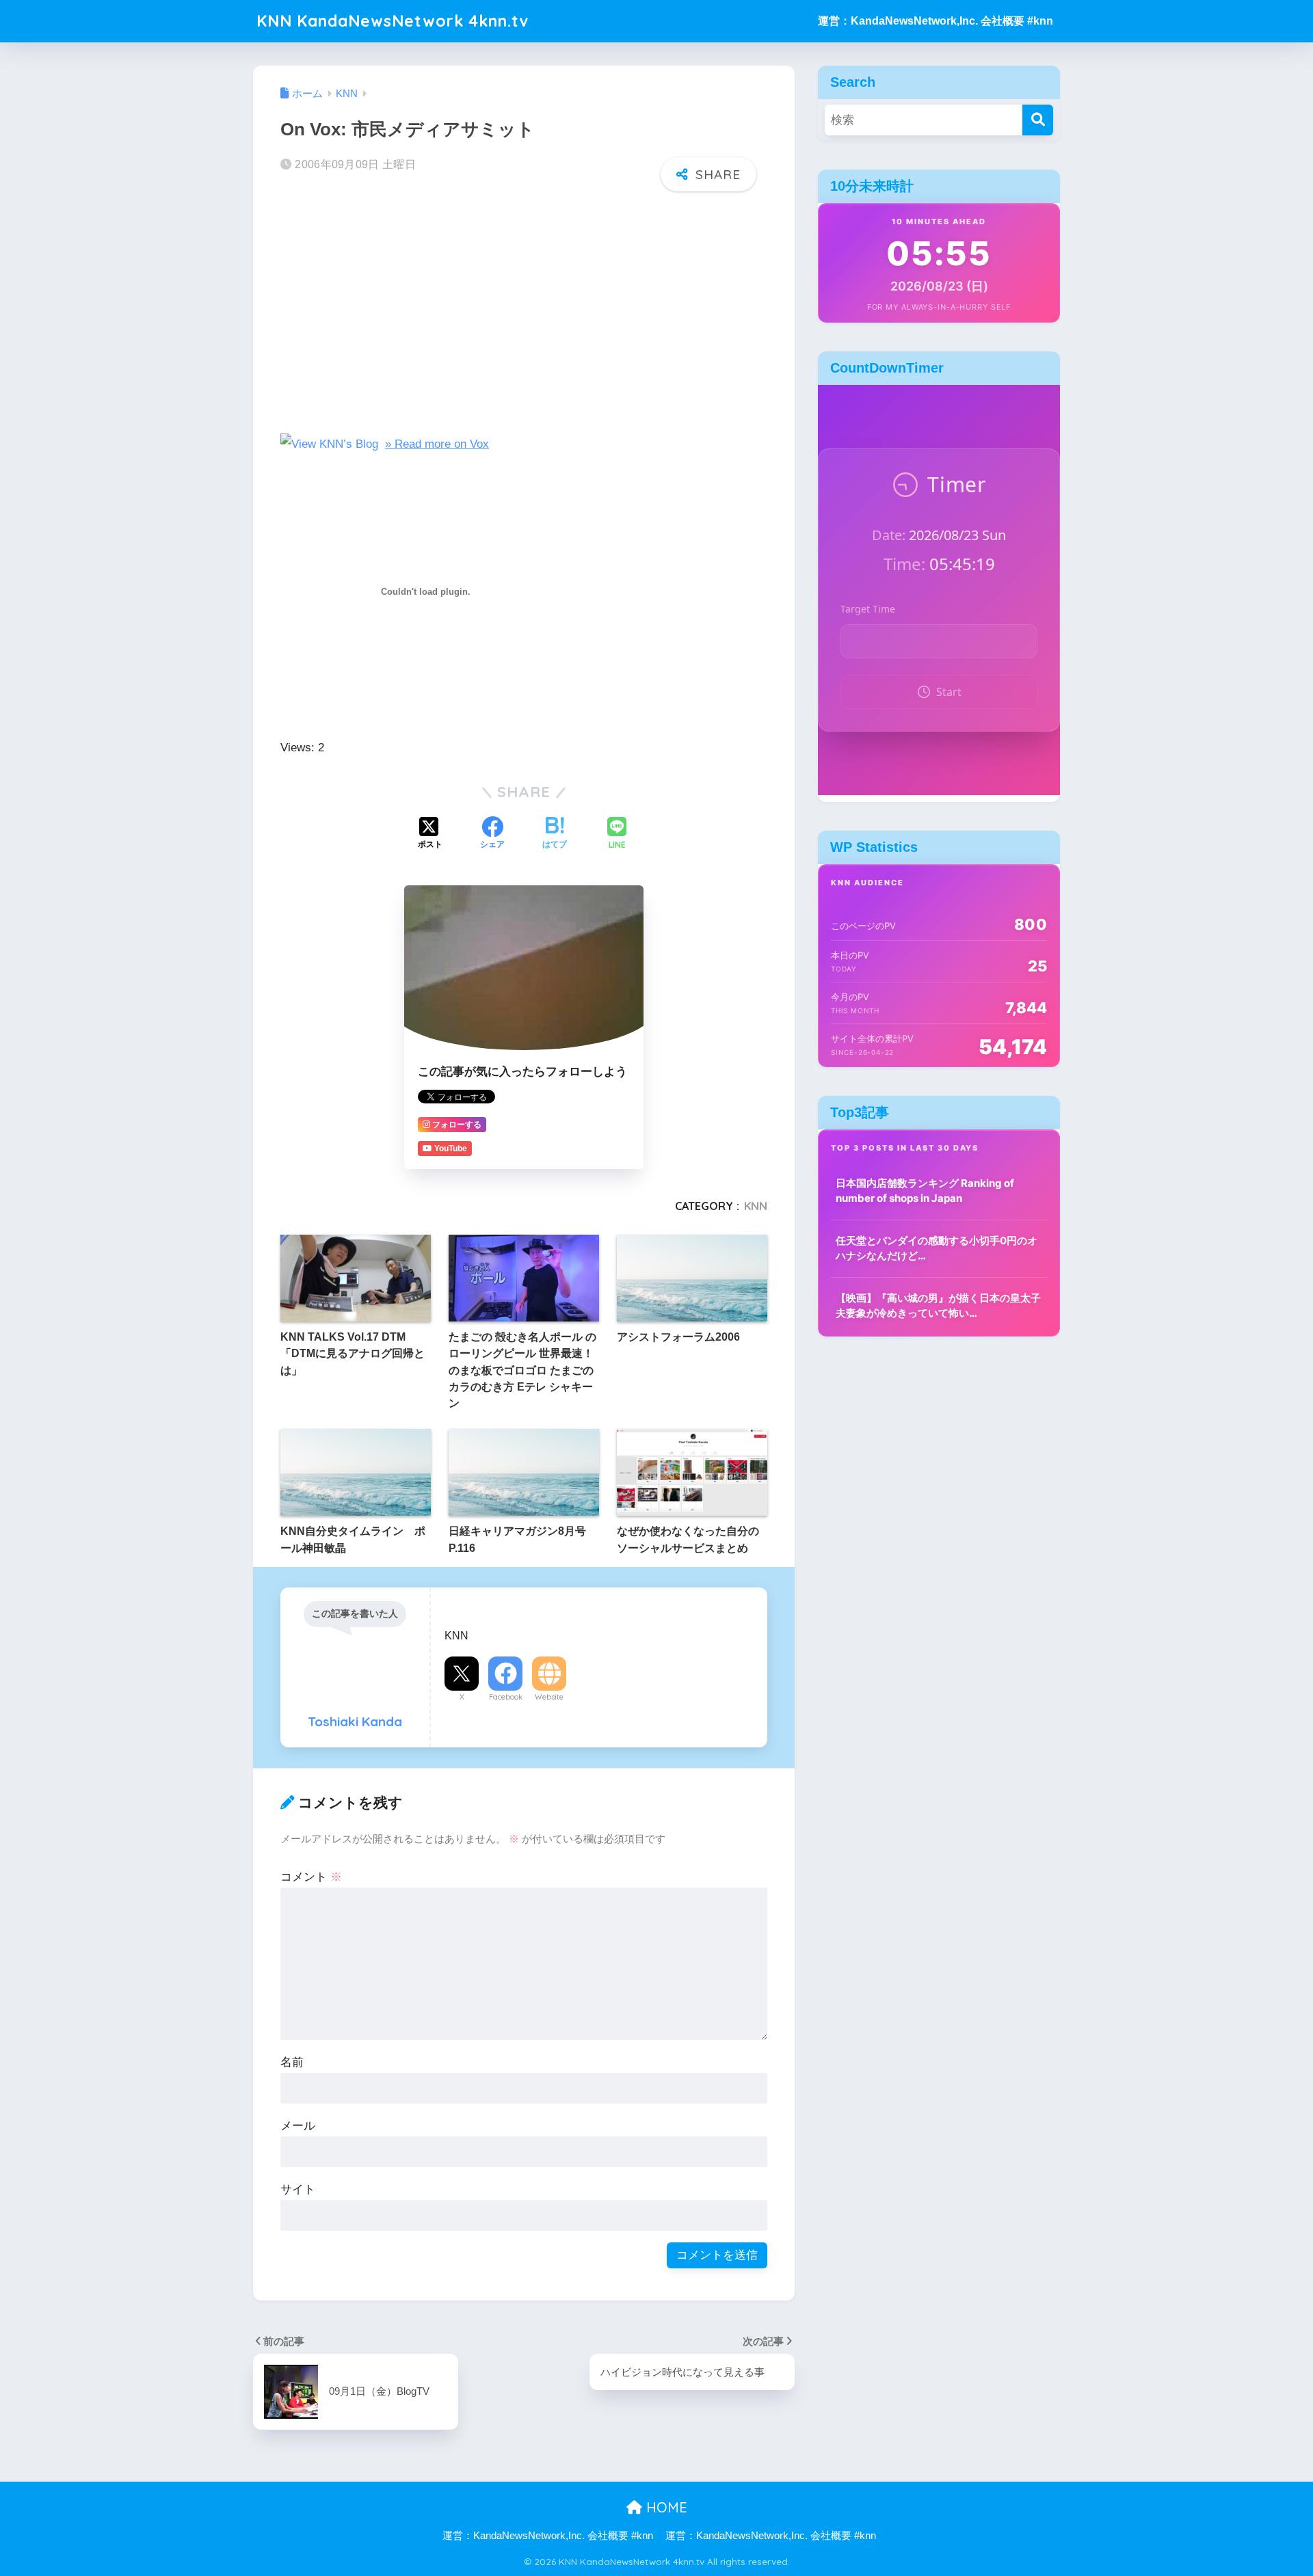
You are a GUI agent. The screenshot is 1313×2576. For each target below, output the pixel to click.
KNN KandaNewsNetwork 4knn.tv (393, 21)
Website (549, 1697)
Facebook (506, 1697)
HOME (665, 2507)
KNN (756, 1206)
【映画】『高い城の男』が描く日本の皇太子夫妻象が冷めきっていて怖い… (938, 1306)
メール (298, 2126)
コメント (311, 1877)
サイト (298, 2189)
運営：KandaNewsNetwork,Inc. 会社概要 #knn (936, 21)
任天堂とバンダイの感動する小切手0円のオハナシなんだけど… (937, 1248)
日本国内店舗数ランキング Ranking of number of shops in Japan (925, 1191)
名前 (292, 2062)
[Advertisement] (524, 309)
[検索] (1038, 120)
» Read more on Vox (437, 444)
